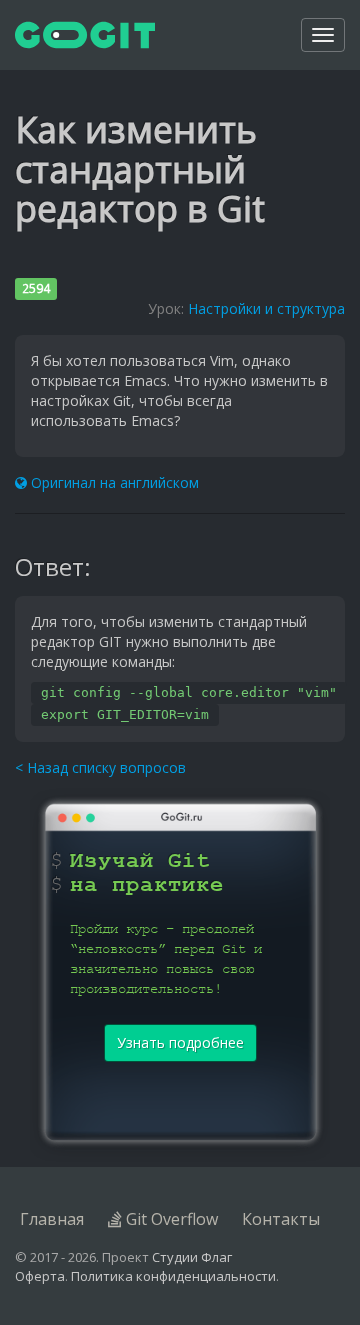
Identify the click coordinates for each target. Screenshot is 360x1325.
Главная (52, 1219)
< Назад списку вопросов (100, 767)
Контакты (281, 1219)
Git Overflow (170, 1219)
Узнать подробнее (180, 1042)
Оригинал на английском (113, 482)
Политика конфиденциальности (173, 1276)
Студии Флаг (192, 1257)
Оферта (40, 1276)
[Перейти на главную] (85, 35)
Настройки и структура (266, 308)
